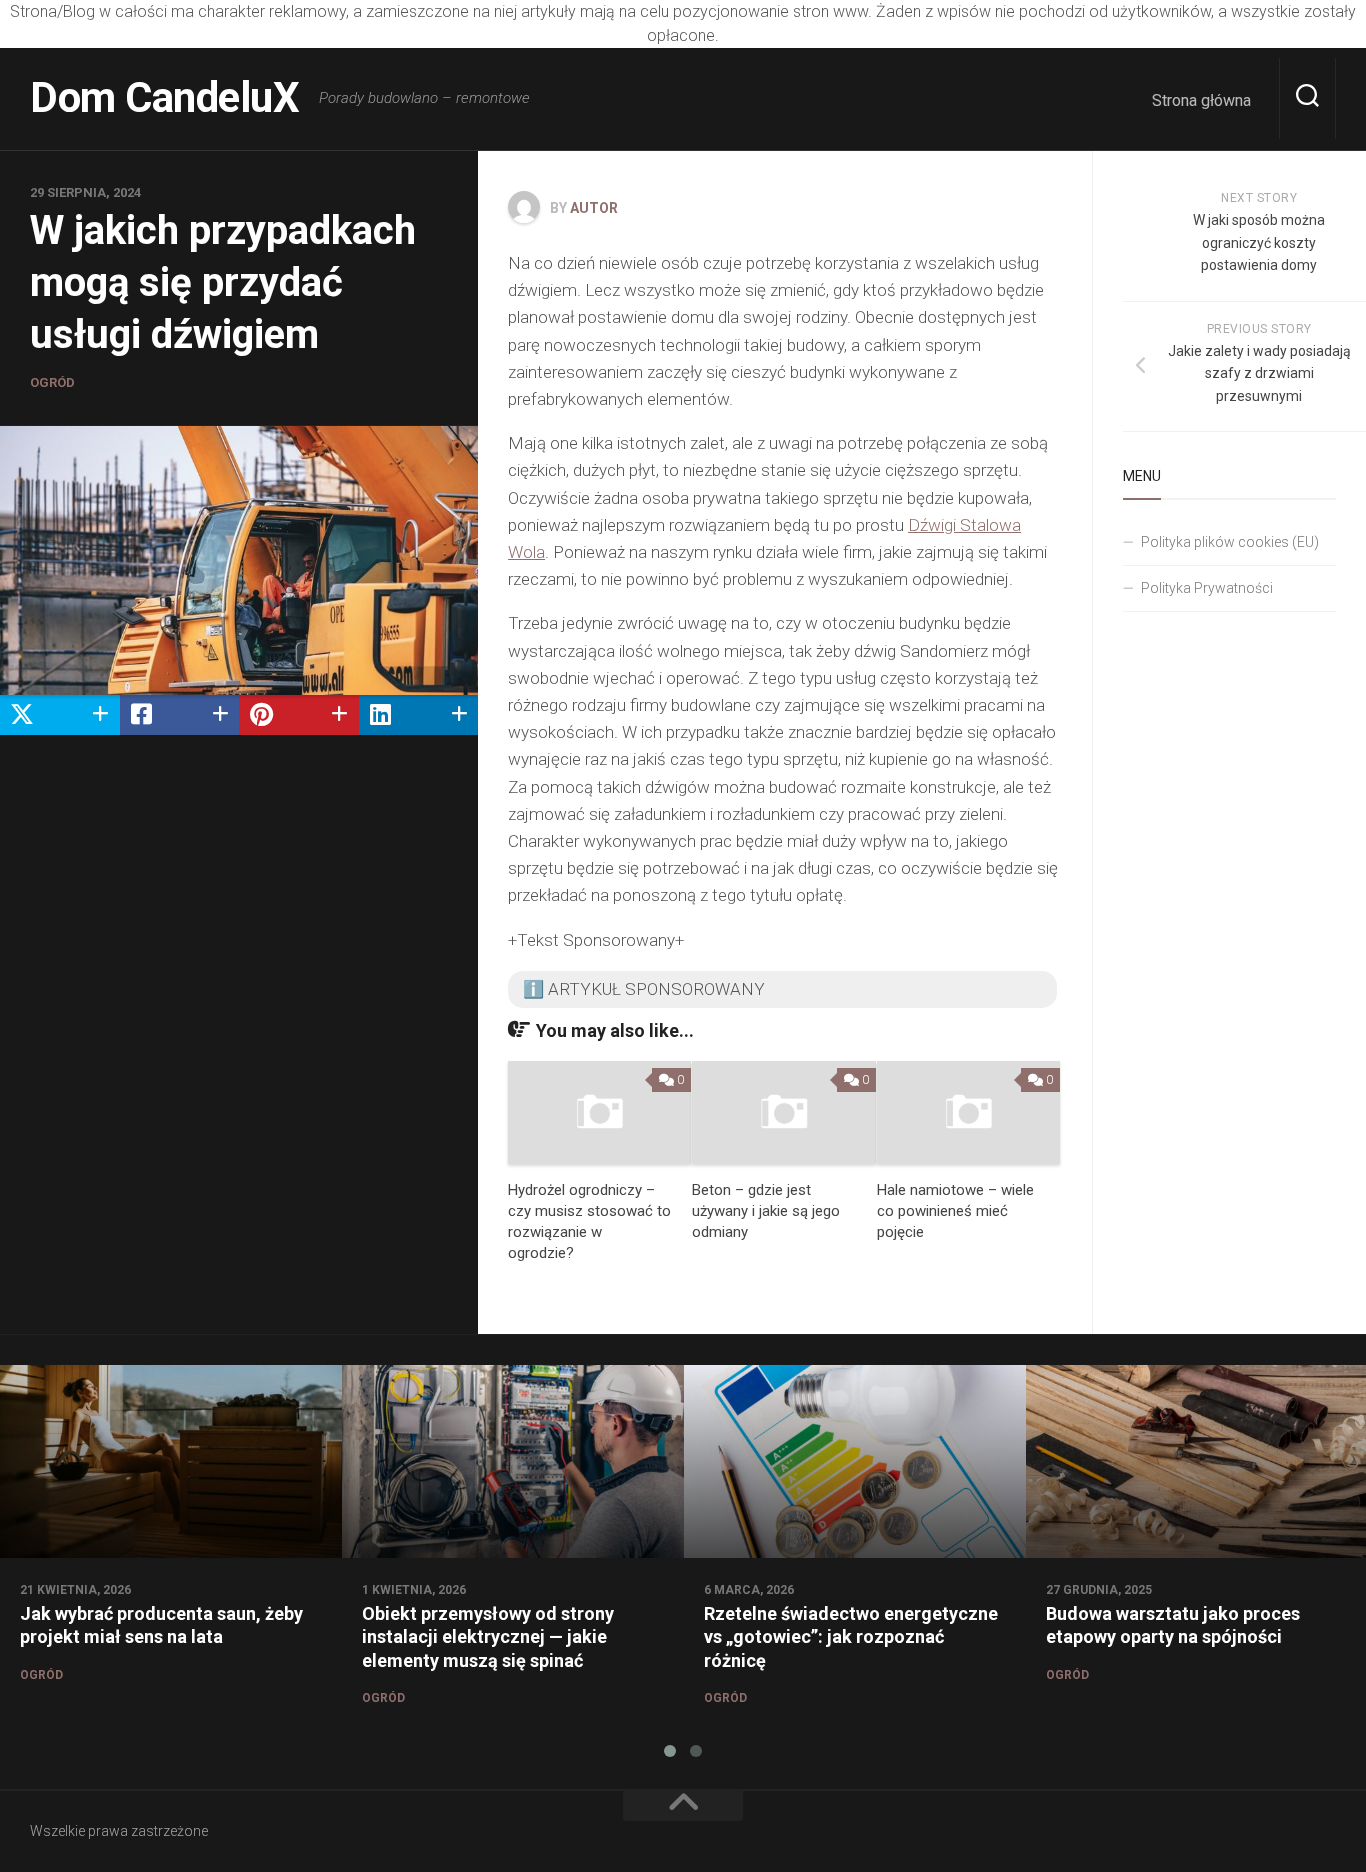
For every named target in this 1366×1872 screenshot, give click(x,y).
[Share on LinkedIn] (419, 715)
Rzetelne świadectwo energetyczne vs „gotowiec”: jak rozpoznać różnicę (851, 1637)
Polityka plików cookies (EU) (1230, 542)
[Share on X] (60, 715)
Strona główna (1201, 100)
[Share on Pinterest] (299, 715)
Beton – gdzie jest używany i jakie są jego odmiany (766, 1211)
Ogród (52, 382)
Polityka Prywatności (1207, 588)
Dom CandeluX (164, 97)
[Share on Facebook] (180, 715)
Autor (594, 208)
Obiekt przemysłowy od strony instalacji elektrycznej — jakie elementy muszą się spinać (488, 1637)
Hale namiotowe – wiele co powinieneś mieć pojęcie (955, 1211)
